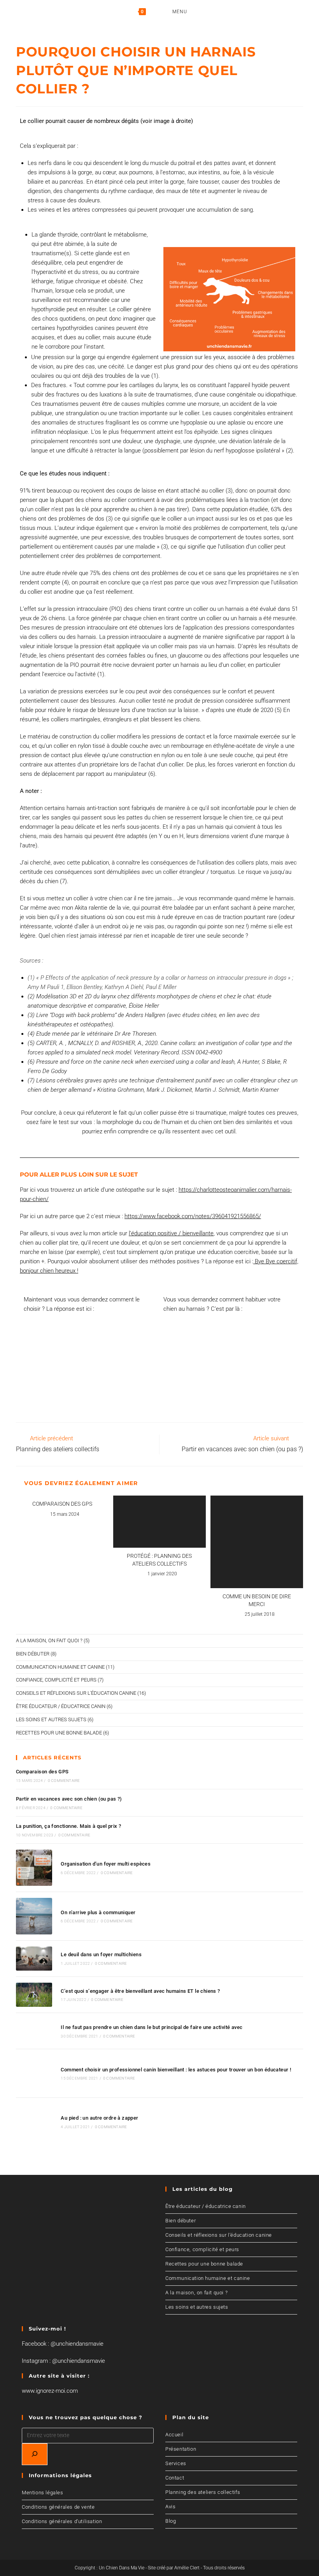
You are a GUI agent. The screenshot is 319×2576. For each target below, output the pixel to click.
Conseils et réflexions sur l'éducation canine (76, 1693)
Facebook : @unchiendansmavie (63, 2344)
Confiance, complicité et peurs (56, 1680)
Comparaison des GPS (62, 1504)
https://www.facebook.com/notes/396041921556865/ (193, 1216)
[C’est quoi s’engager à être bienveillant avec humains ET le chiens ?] (34, 1995)
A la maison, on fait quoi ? (49, 1640)
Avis (170, 2507)
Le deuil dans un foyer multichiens (101, 1954)
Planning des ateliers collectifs (203, 2492)
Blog (171, 2521)
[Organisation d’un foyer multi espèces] (34, 1868)
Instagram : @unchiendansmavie (63, 2361)
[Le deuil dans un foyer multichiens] (34, 1959)
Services (176, 2463)
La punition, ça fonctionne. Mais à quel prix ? (68, 1826)
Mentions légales (43, 2493)
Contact (175, 2478)
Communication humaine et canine (60, 1667)
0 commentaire (64, 1781)
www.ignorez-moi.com (50, 2391)
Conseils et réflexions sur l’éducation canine (219, 2235)
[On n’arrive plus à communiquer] (34, 1916)
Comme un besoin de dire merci (257, 1600)
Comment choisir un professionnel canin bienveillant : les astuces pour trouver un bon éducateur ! (176, 2070)
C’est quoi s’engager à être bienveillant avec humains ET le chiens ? (140, 1991)
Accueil (174, 2435)
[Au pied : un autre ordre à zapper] (34, 2122)
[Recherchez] (35, 2454)
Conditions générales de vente (58, 2507)
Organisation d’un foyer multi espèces (106, 1864)
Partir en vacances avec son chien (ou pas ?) (69, 1799)
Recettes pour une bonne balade (59, 1733)
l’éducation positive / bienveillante (171, 1233)
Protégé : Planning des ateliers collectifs (159, 1560)
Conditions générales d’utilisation (62, 2521)
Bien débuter (33, 1654)
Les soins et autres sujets (51, 1719)
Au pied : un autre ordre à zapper (99, 2118)
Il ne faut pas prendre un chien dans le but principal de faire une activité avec (152, 2027)
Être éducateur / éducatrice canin (61, 1706)
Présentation (181, 2449)
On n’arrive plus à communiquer (98, 1912)
